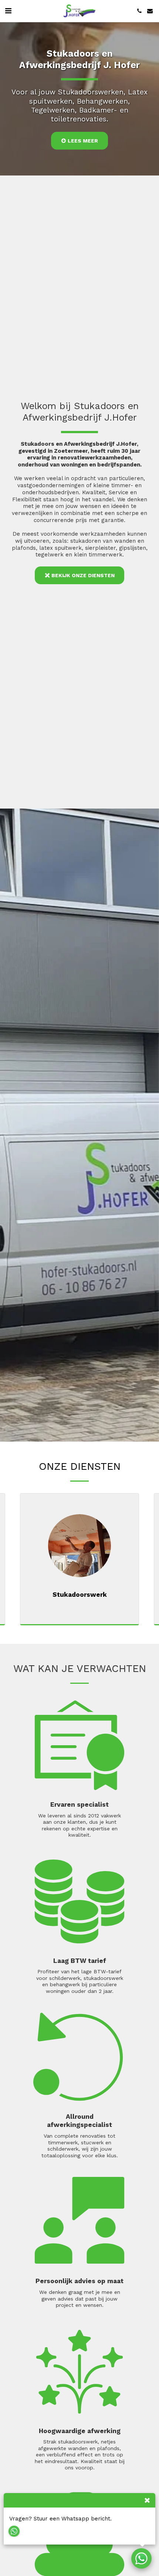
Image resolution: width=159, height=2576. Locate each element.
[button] (8, 11)
